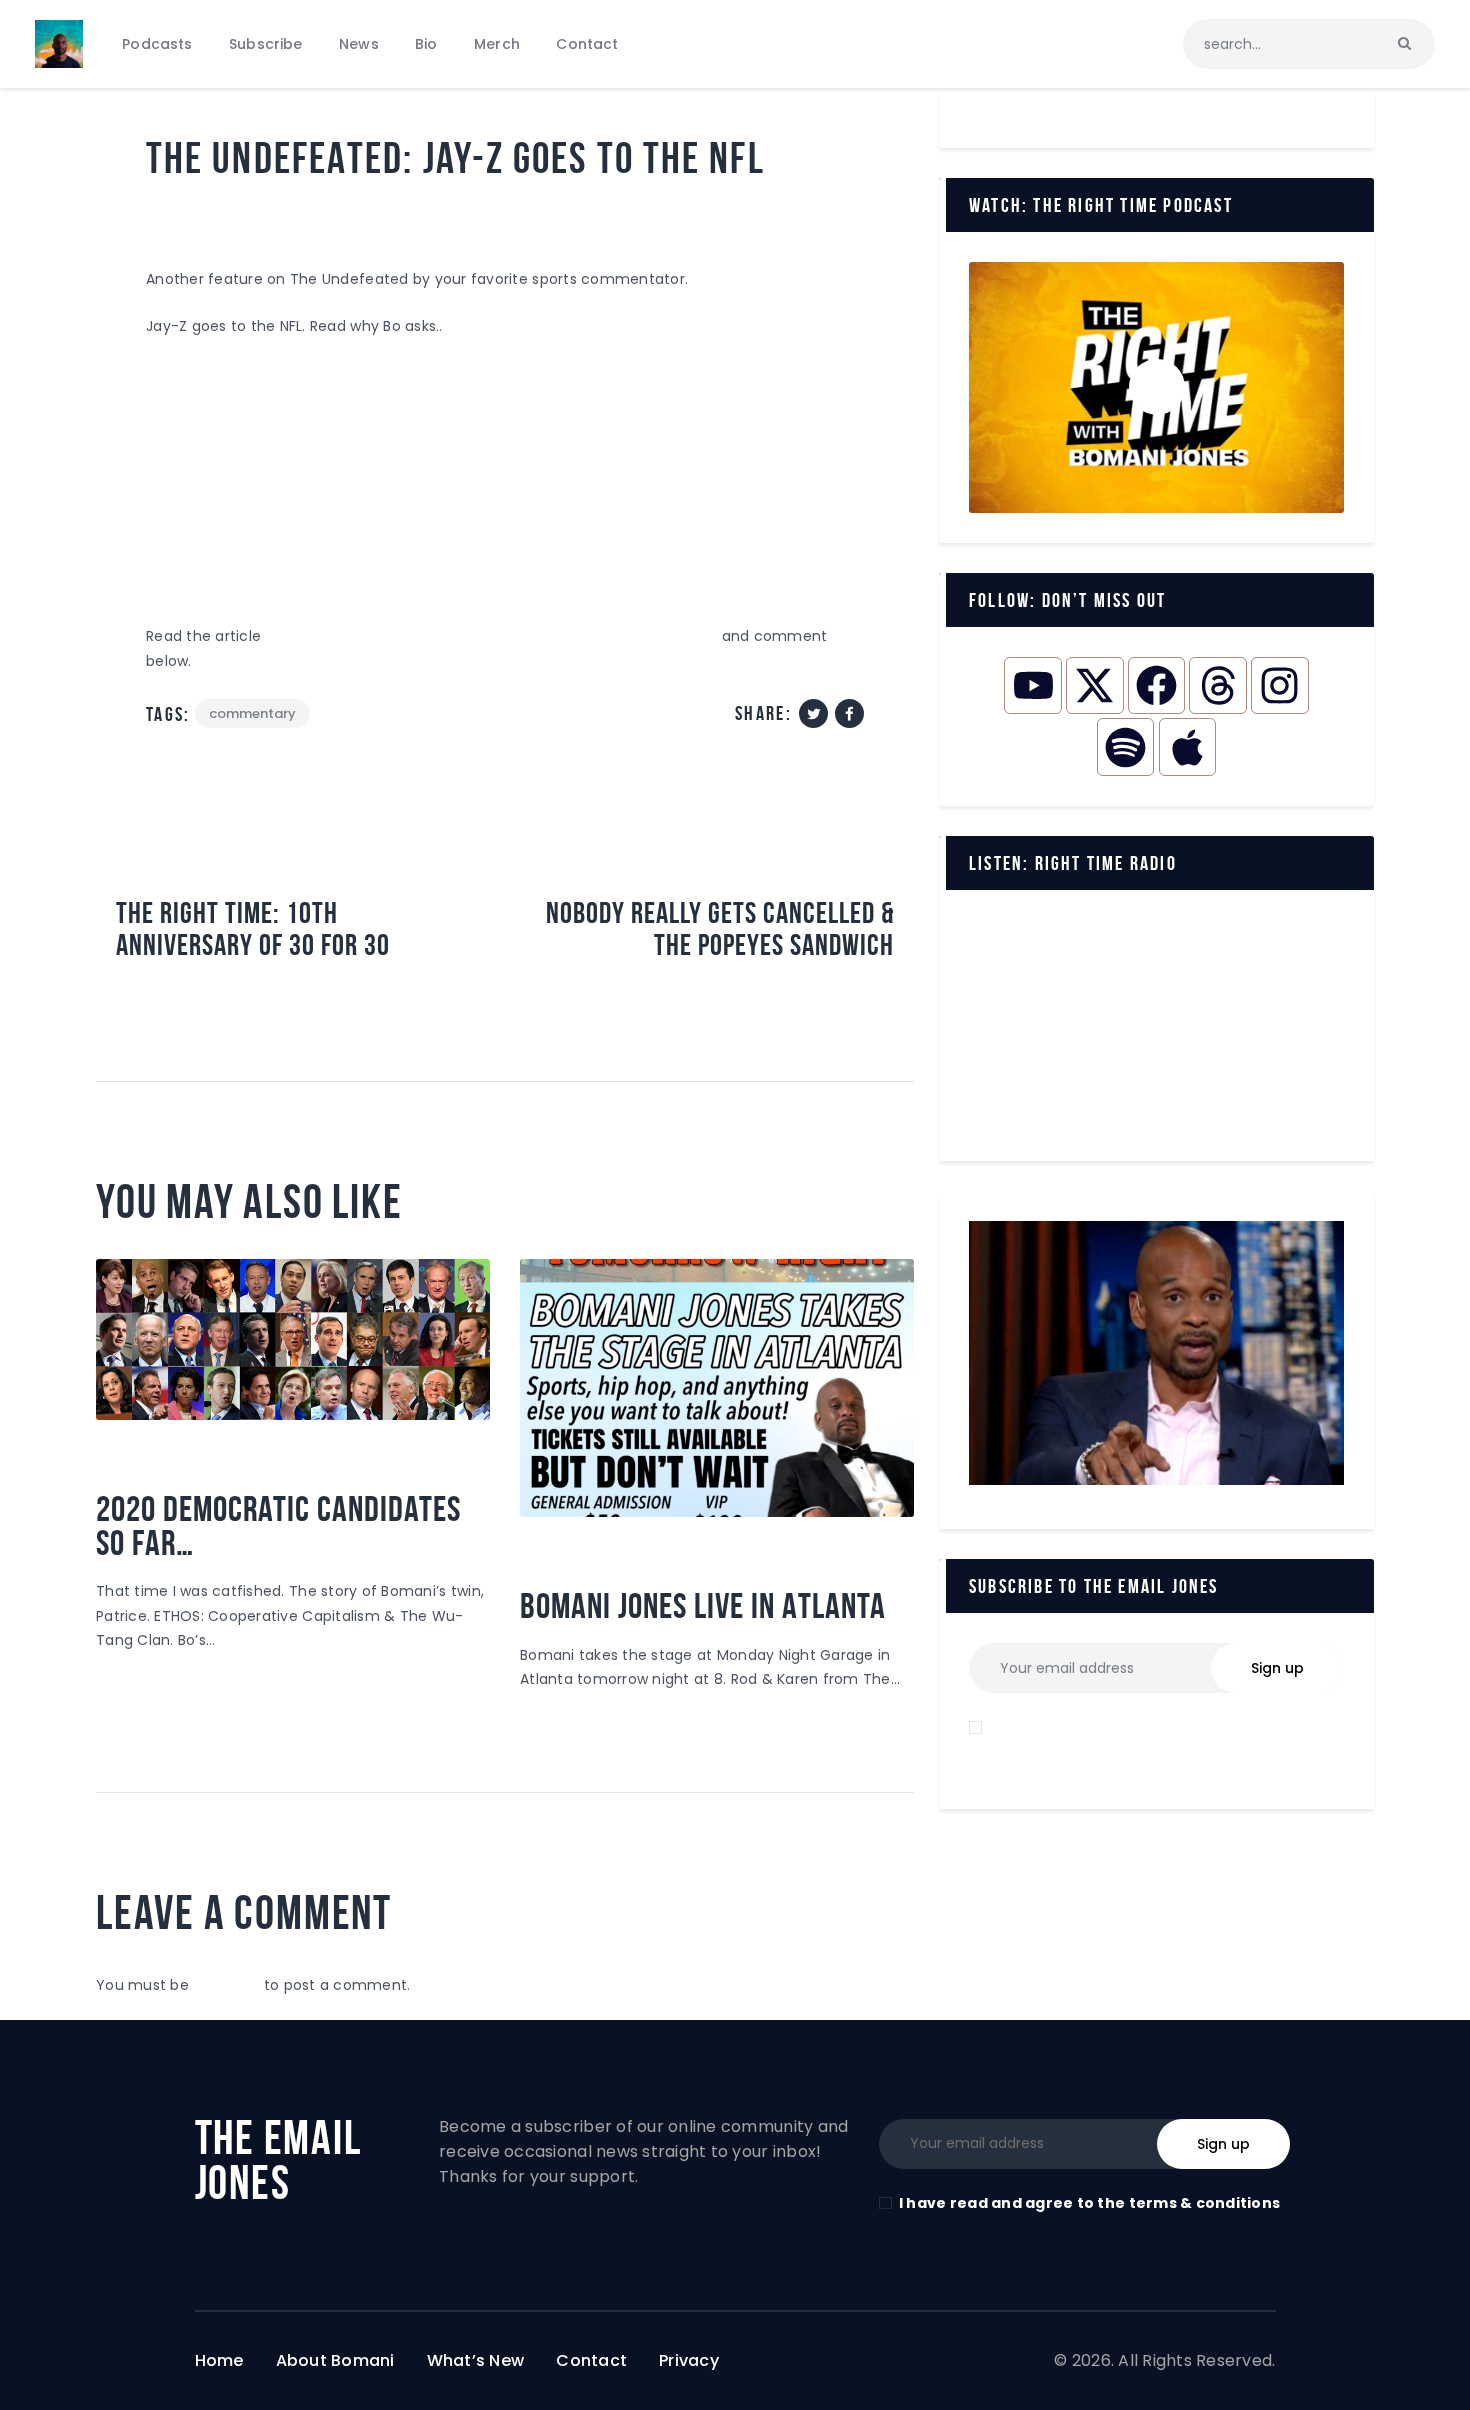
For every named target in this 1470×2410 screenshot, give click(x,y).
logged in (226, 1985)
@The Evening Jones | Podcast (211, 1462)
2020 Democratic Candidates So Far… (278, 1526)
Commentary (275, 214)
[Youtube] (1032, 685)
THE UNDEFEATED (412, 214)
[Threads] (1217, 685)
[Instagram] (1279, 685)
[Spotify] (1125, 746)
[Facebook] (1156, 685)
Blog (177, 214)
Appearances (580, 1560)
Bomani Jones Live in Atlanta (703, 1606)
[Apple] (1187, 746)
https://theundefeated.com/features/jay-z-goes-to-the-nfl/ (491, 636)
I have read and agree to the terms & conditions (1089, 2203)
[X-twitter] (1094, 685)
